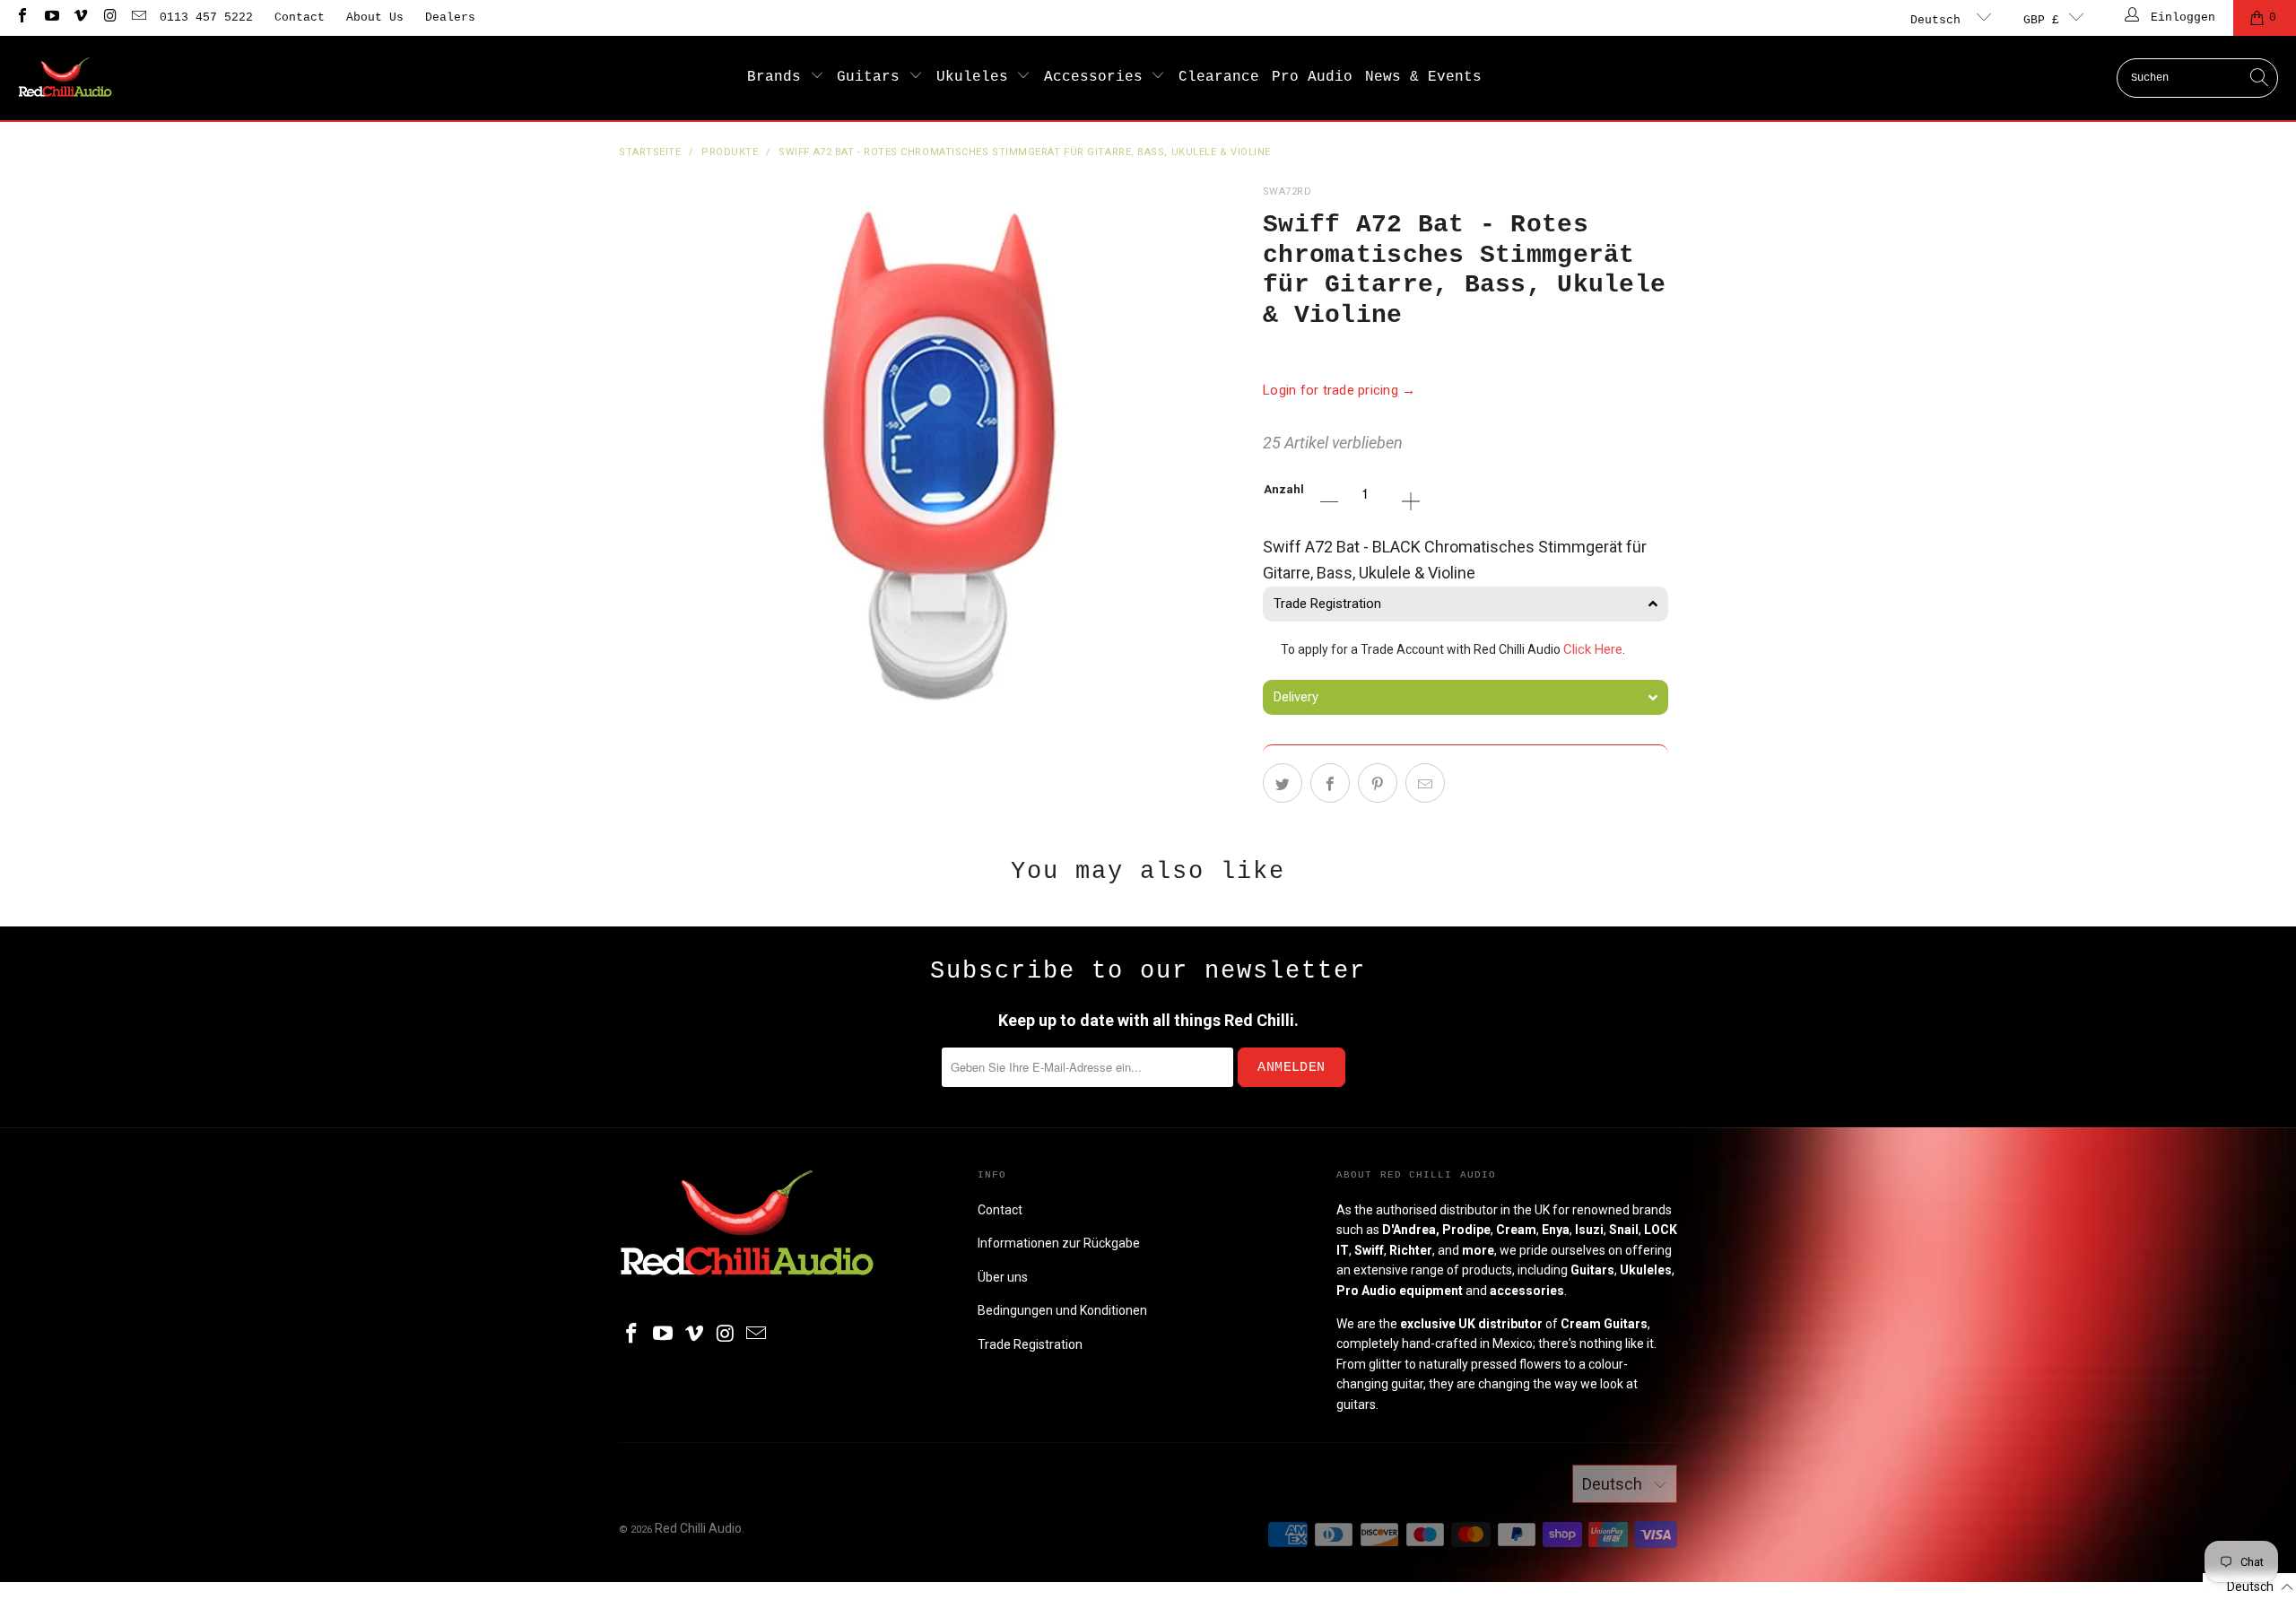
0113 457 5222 (206, 17)
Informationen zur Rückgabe (1059, 1243)
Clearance (1219, 77)
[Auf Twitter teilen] (1283, 783)
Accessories (1098, 77)
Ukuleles (977, 77)
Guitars (873, 77)
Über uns (1003, 1277)
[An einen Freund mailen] (1425, 783)
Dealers (450, 17)
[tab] (1465, 604)
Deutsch (1939, 20)
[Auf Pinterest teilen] (1378, 783)
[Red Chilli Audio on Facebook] (22, 17)
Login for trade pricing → (1339, 390)
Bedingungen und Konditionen (1062, 1310)
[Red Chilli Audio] (65, 78)
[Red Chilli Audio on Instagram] (109, 17)
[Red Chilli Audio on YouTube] (50, 17)
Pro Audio (1312, 77)
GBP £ (2041, 20)
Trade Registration (1030, 1344)
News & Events (1423, 77)
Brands (778, 77)
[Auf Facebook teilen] (1330, 783)
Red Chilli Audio (698, 1528)
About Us (375, 17)
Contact (300, 17)
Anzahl (1284, 489)
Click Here (1593, 649)
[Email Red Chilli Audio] (138, 17)
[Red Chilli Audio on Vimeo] (80, 17)
